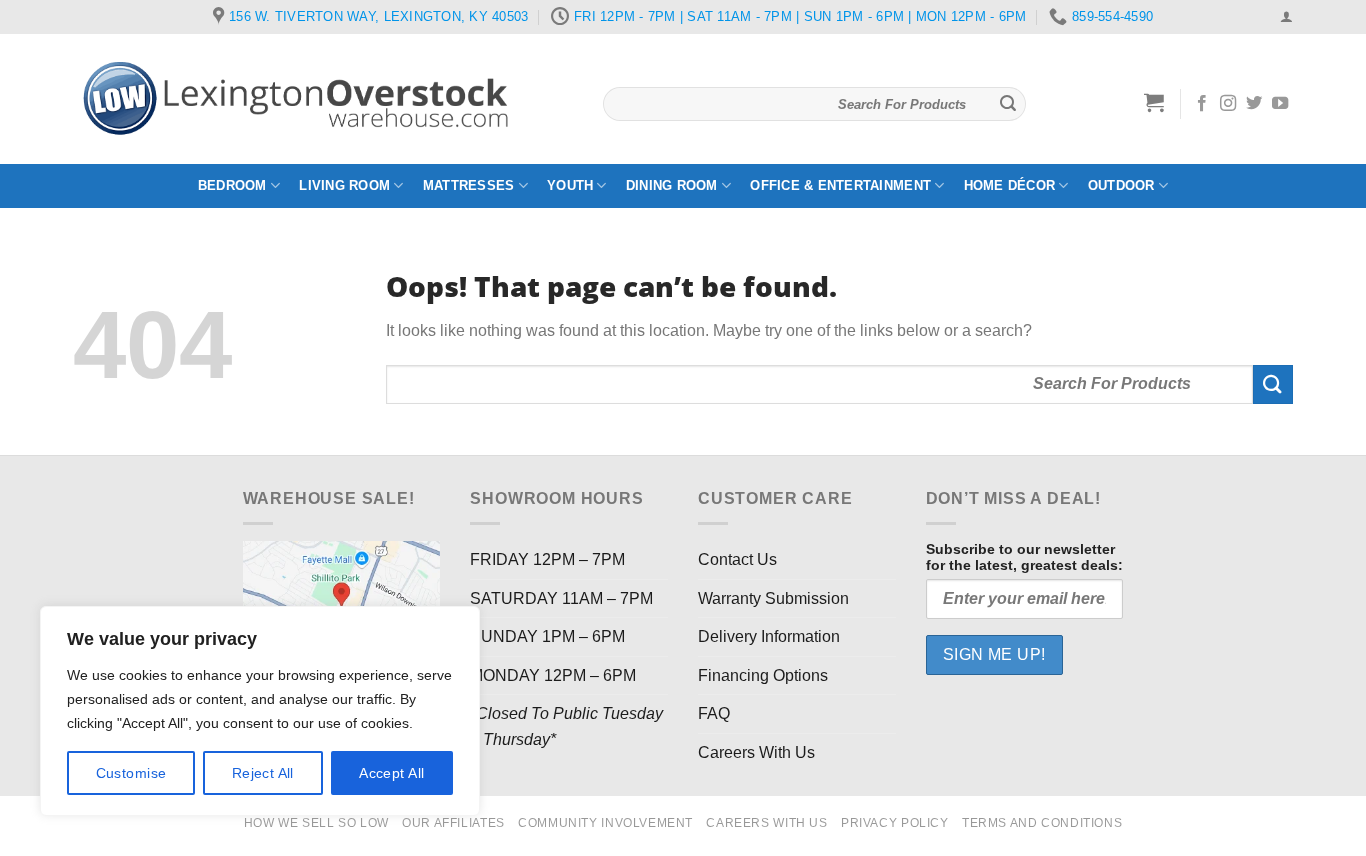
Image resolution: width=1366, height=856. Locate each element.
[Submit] (1008, 104)
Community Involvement (605, 823)
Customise (131, 773)
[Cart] (1154, 102)
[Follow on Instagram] (1228, 104)
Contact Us (737, 559)
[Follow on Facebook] (1202, 104)
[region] (260, 711)
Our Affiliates (453, 823)
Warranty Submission (773, 598)
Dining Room (672, 185)
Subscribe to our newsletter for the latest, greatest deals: (1024, 557)
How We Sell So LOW (316, 823)
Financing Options (763, 675)
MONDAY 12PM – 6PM (553, 675)
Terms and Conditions (1042, 823)
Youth (570, 185)
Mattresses (469, 185)
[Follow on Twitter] (1254, 104)
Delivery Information (769, 636)
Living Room (344, 185)
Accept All (391, 773)
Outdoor (1121, 185)
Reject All (263, 773)
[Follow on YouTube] (1280, 104)
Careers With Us (756, 752)
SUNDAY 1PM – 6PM (547, 636)
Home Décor (1010, 185)
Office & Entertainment (840, 185)
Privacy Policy (895, 823)
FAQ (714, 713)
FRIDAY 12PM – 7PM (547, 559)
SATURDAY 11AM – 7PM (561, 598)
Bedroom (232, 185)
